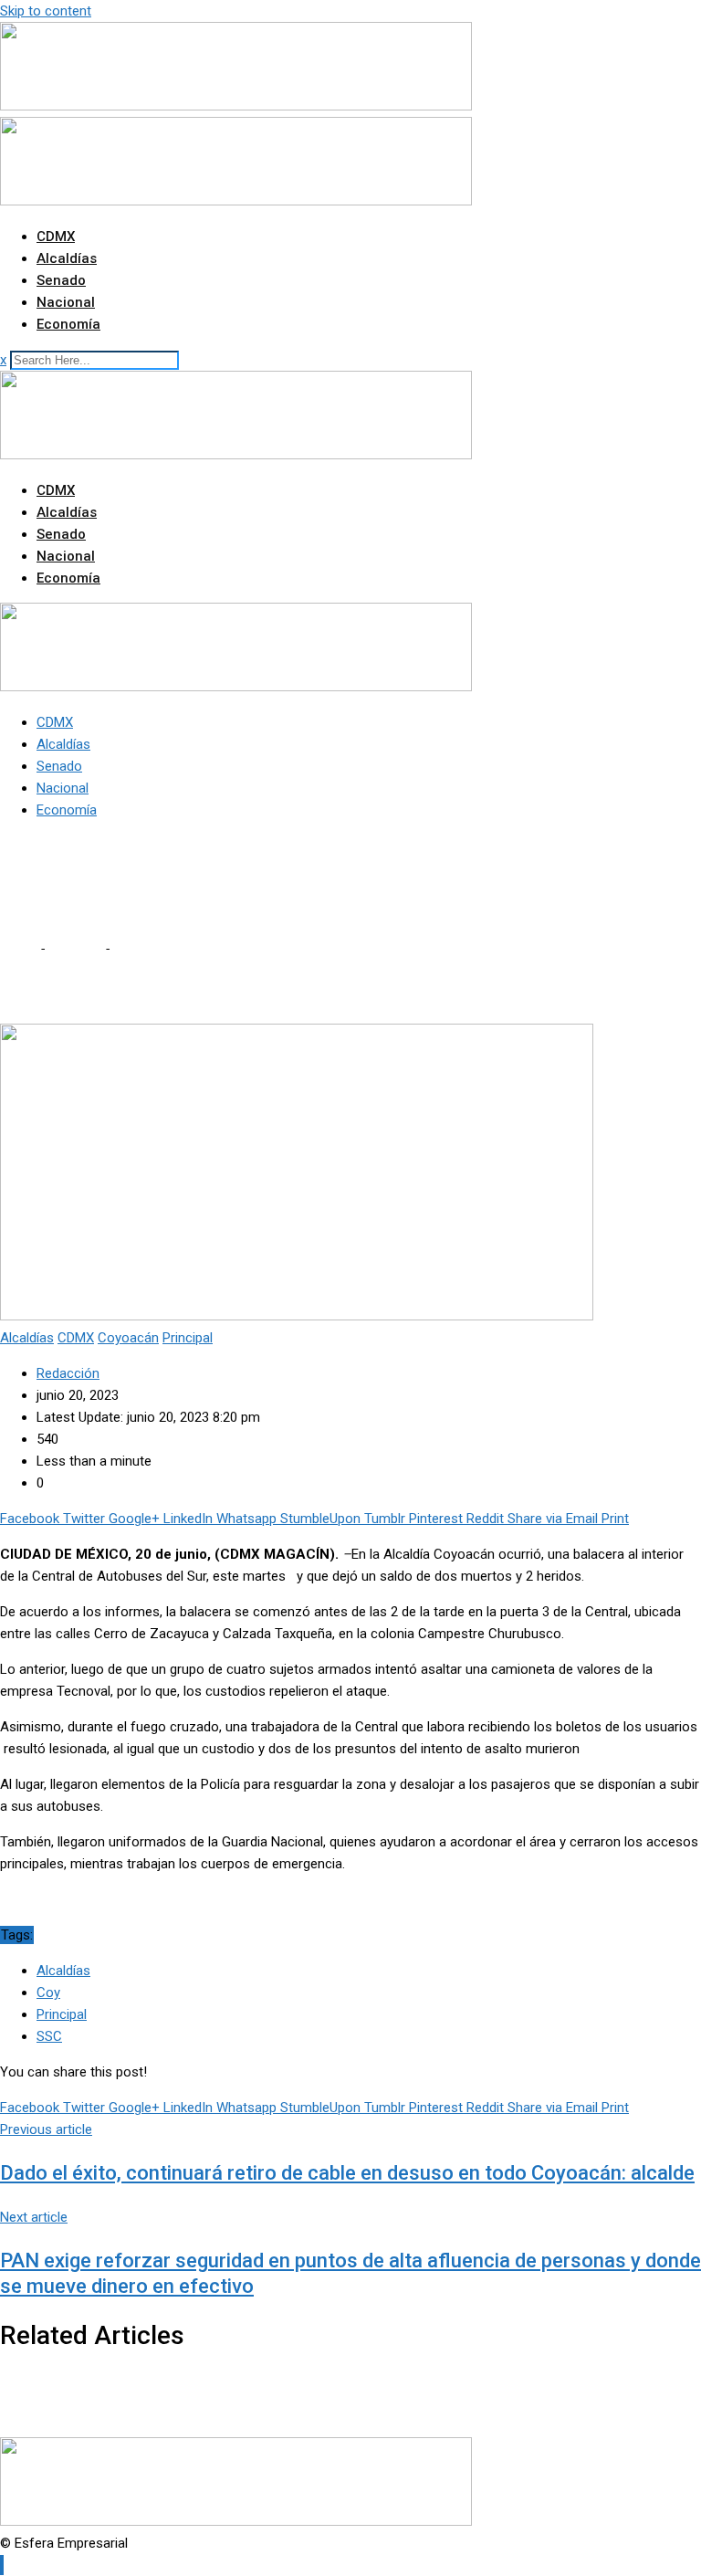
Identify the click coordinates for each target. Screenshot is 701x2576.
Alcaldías (67, 258)
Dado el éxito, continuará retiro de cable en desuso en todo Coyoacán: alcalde (347, 2173)
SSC (49, 2036)
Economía (68, 324)
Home (18, 949)
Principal (62, 2014)
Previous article (46, 2129)
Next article (34, 2217)
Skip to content (46, 11)
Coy (48, 1992)
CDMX (56, 237)
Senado (61, 280)
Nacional (66, 302)
